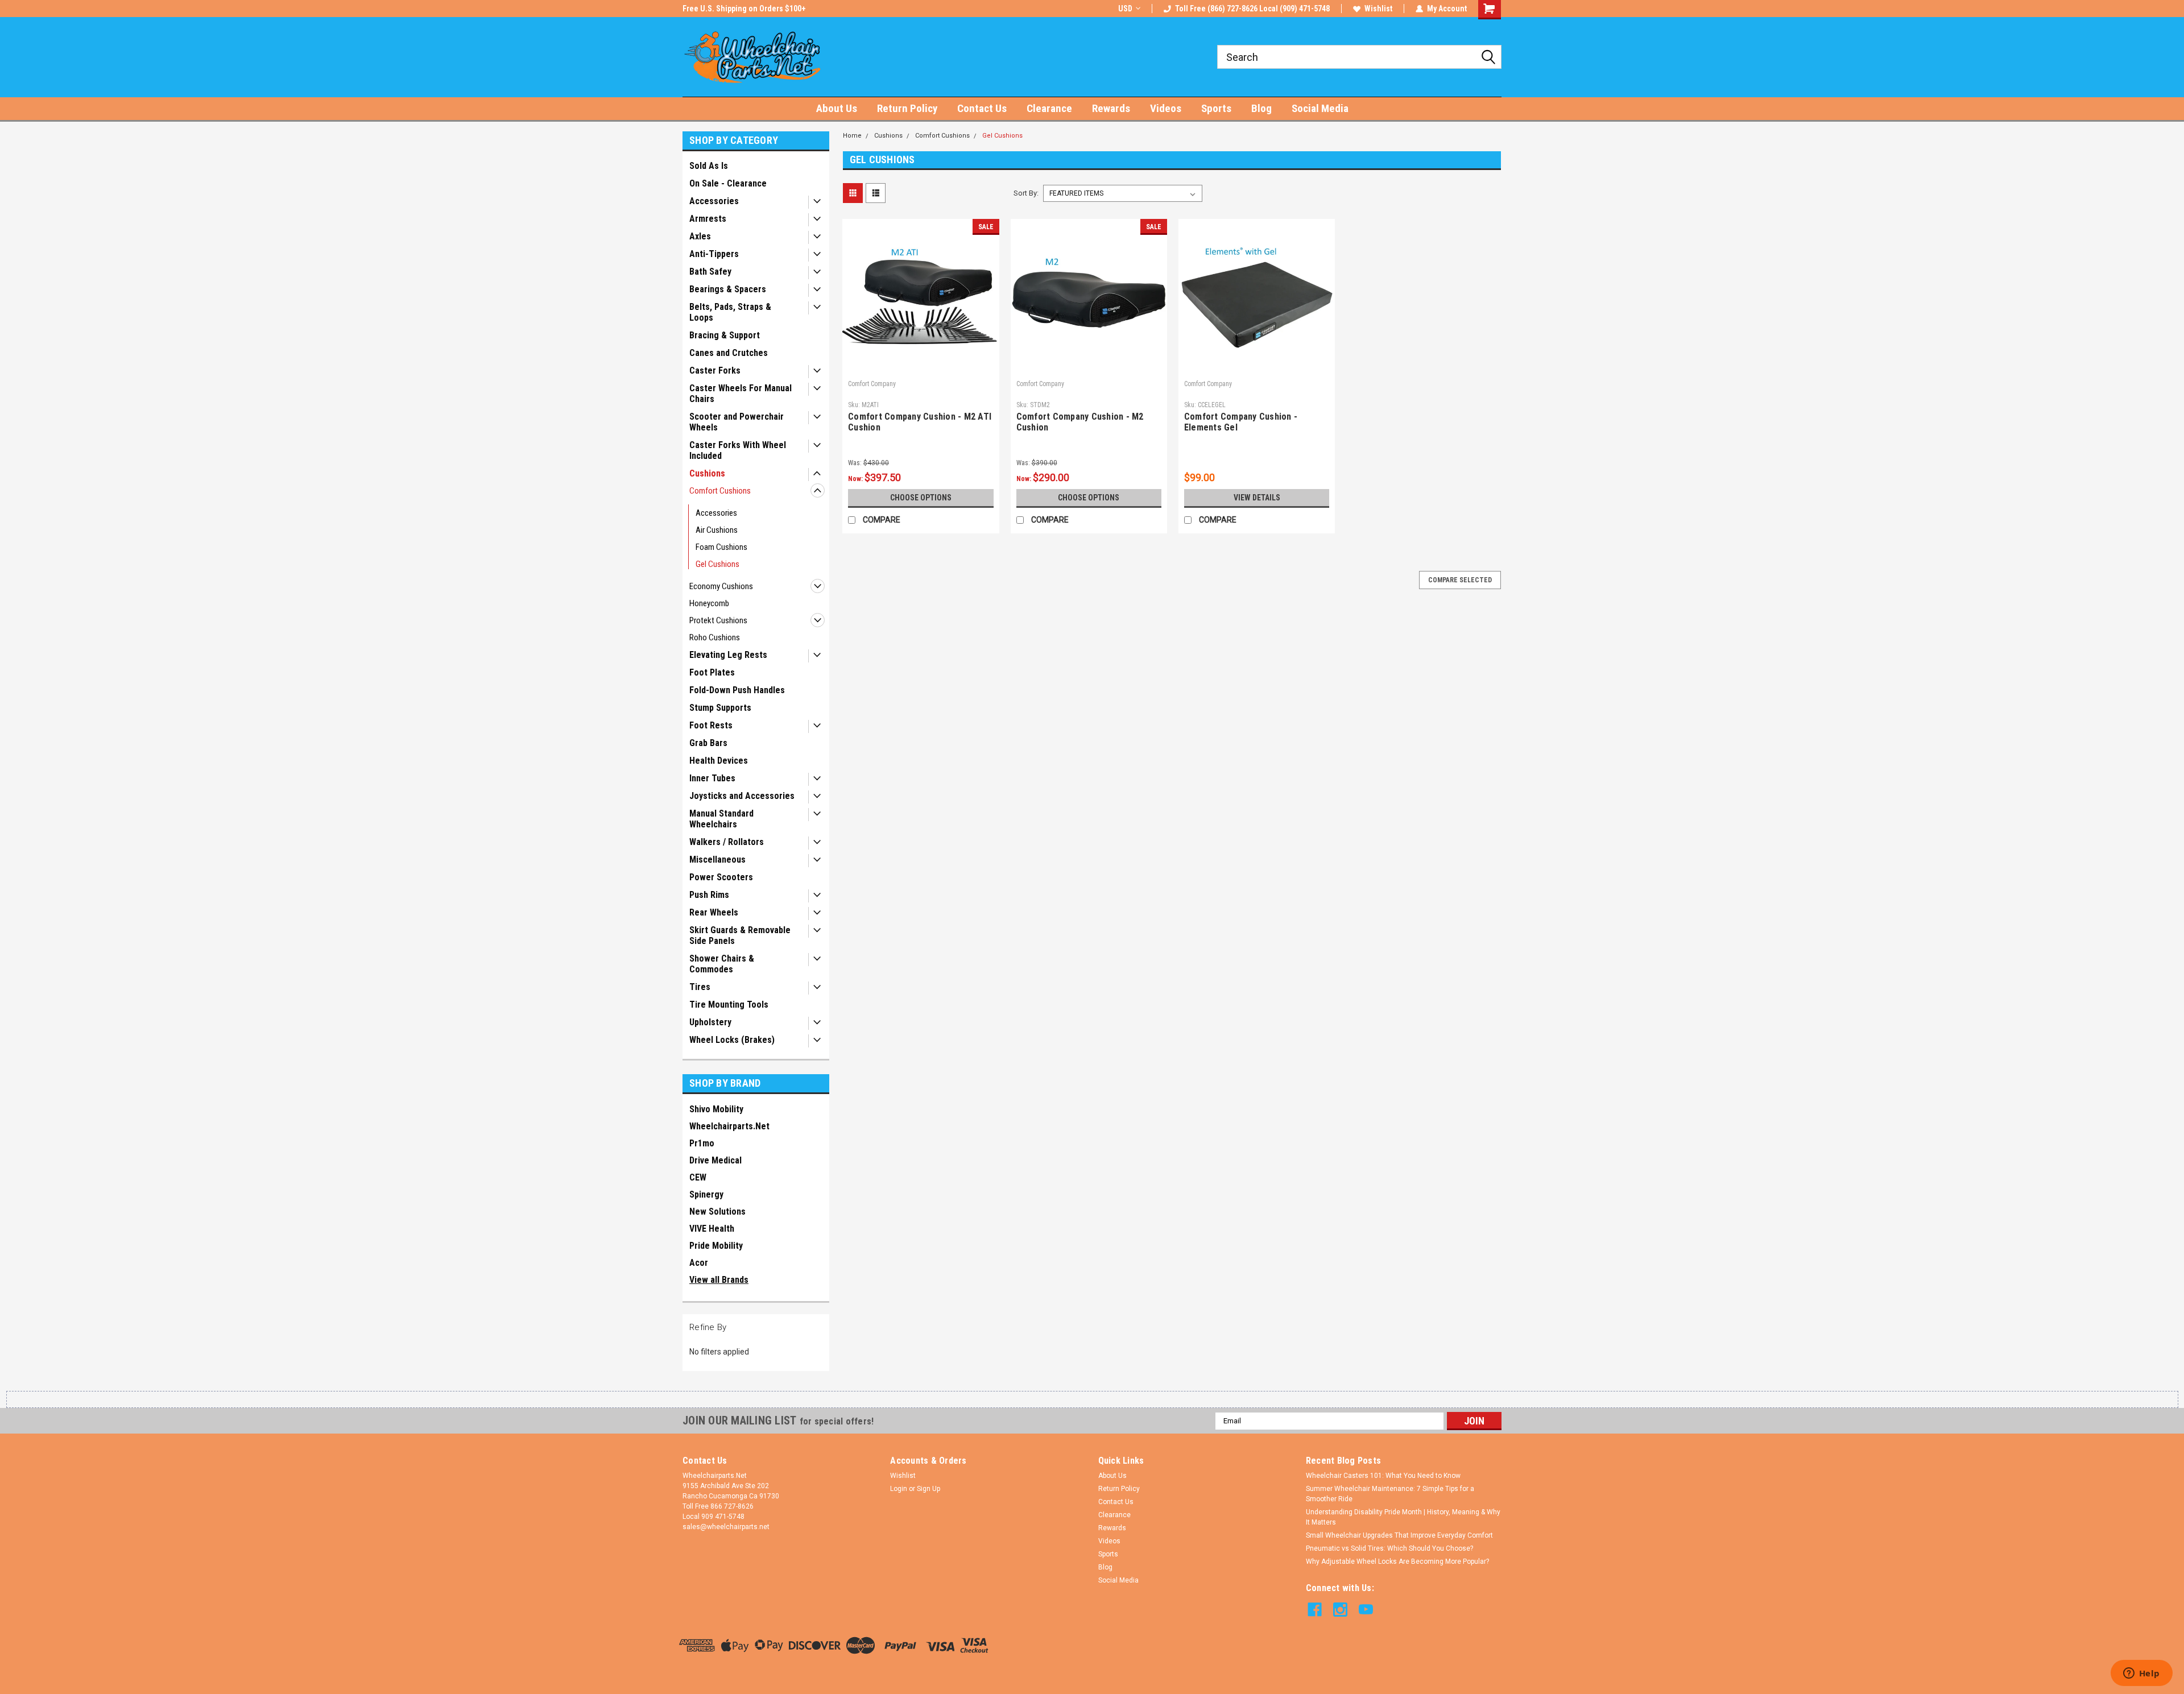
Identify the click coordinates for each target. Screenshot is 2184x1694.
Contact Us (982, 108)
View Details (1257, 498)
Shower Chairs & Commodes (722, 964)
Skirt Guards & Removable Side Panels (740, 935)
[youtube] (1366, 1610)
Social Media (1320, 108)
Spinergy (706, 1194)
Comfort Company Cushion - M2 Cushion (1080, 422)
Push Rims (709, 895)
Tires (700, 987)
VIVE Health (712, 1229)
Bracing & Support (725, 335)
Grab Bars (708, 743)
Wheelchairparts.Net (729, 1126)
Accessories (714, 201)
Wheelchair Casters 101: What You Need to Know (1383, 1476)
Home (852, 136)
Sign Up (928, 1489)
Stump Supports (720, 708)
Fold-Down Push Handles (737, 690)
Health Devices (719, 761)
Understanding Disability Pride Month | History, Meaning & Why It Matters (1403, 1517)
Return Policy (907, 108)
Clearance (1049, 108)
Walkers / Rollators (727, 842)
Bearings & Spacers (728, 289)
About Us (837, 108)
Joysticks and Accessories (742, 796)
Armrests (708, 219)
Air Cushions (717, 530)
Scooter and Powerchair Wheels (737, 422)
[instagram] (1340, 1610)
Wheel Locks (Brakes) (732, 1040)
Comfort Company (872, 384)
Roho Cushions (715, 637)
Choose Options (921, 498)
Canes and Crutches (729, 353)
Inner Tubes (712, 778)
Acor (699, 1263)
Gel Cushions (717, 564)
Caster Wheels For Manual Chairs (741, 394)
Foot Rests (711, 725)
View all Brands (719, 1280)
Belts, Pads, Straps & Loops (730, 312)
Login (899, 1489)
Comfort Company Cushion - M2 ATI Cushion (920, 422)
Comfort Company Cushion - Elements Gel (1241, 422)
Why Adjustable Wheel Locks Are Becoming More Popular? (1397, 1562)
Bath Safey (710, 272)
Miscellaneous (717, 860)
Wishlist (1378, 9)
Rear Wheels (714, 912)
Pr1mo (702, 1143)
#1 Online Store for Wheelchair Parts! (747, 9)
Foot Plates (712, 672)
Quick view (921, 367)
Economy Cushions (721, 586)
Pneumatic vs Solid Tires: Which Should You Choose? (1389, 1548)
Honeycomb (709, 603)
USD (1125, 9)
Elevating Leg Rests (728, 655)
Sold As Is (709, 166)
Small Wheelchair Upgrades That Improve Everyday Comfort (1399, 1535)
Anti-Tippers (714, 254)
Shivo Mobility (716, 1109)
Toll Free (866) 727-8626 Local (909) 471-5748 (1252, 9)
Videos (1166, 108)
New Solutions (717, 1212)
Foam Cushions (721, 547)
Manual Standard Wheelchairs (721, 819)
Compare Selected (1460, 580)
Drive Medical (715, 1160)
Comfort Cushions (720, 491)
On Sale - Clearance (728, 183)
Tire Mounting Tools (729, 1005)
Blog (1261, 108)
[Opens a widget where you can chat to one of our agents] (2141, 1674)
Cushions (707, 473)
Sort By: (1026, 193)
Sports (1216, 108)
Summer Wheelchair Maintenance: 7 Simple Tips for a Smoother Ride (1390, 1494)
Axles (700, 236)
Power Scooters (721, 877)
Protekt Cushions (718, 620)
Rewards (1111, 108)
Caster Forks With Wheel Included (738, 450)
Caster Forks (715, 370)
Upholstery (710, 1022)
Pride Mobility (716, 1246)
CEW (698, 1177)
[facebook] (1315, 1610)
